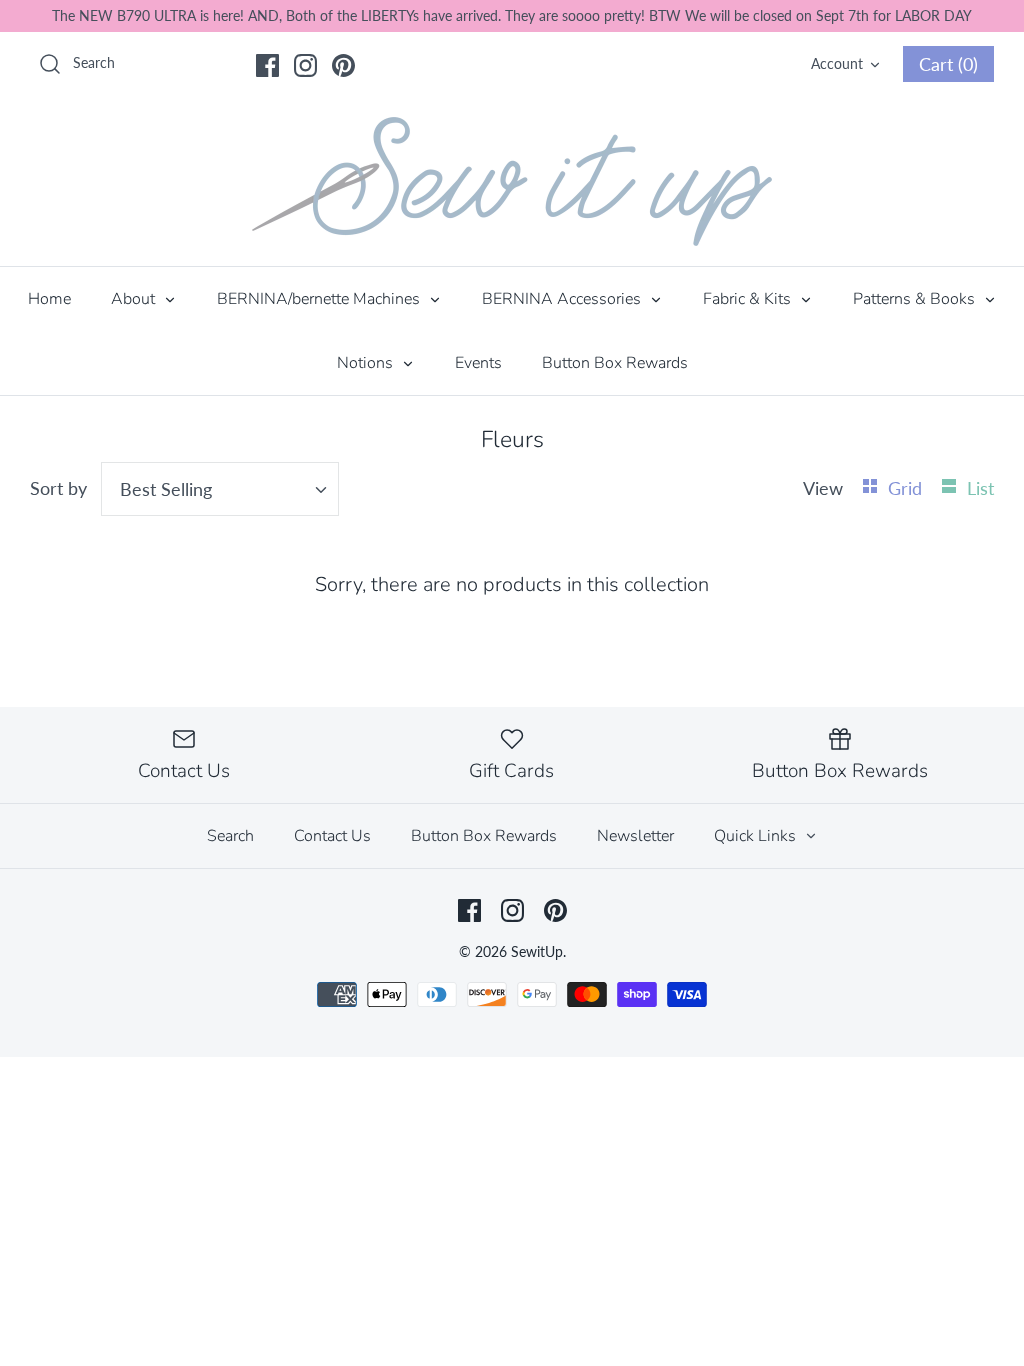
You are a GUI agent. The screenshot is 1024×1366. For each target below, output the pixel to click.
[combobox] (220, 489)
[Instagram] (305, 65)
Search (230, 836)
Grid (907, 488)
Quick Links (757, 836)
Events (478, 363)
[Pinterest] (343, 65)
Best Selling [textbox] (166, 489)
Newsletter (635, 836)
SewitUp (537, 951)
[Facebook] (267, 65)
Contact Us (332, 836)
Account (837, 63)
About (135, 299)
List (980, 488)
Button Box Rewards (615, 363)
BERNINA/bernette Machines (320, 299)
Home (49, 299)
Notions (367, 363)
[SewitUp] (512, 181)
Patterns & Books (916, 299)
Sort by (58, 488)
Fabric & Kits (749, 299)
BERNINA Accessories (563, 299)
